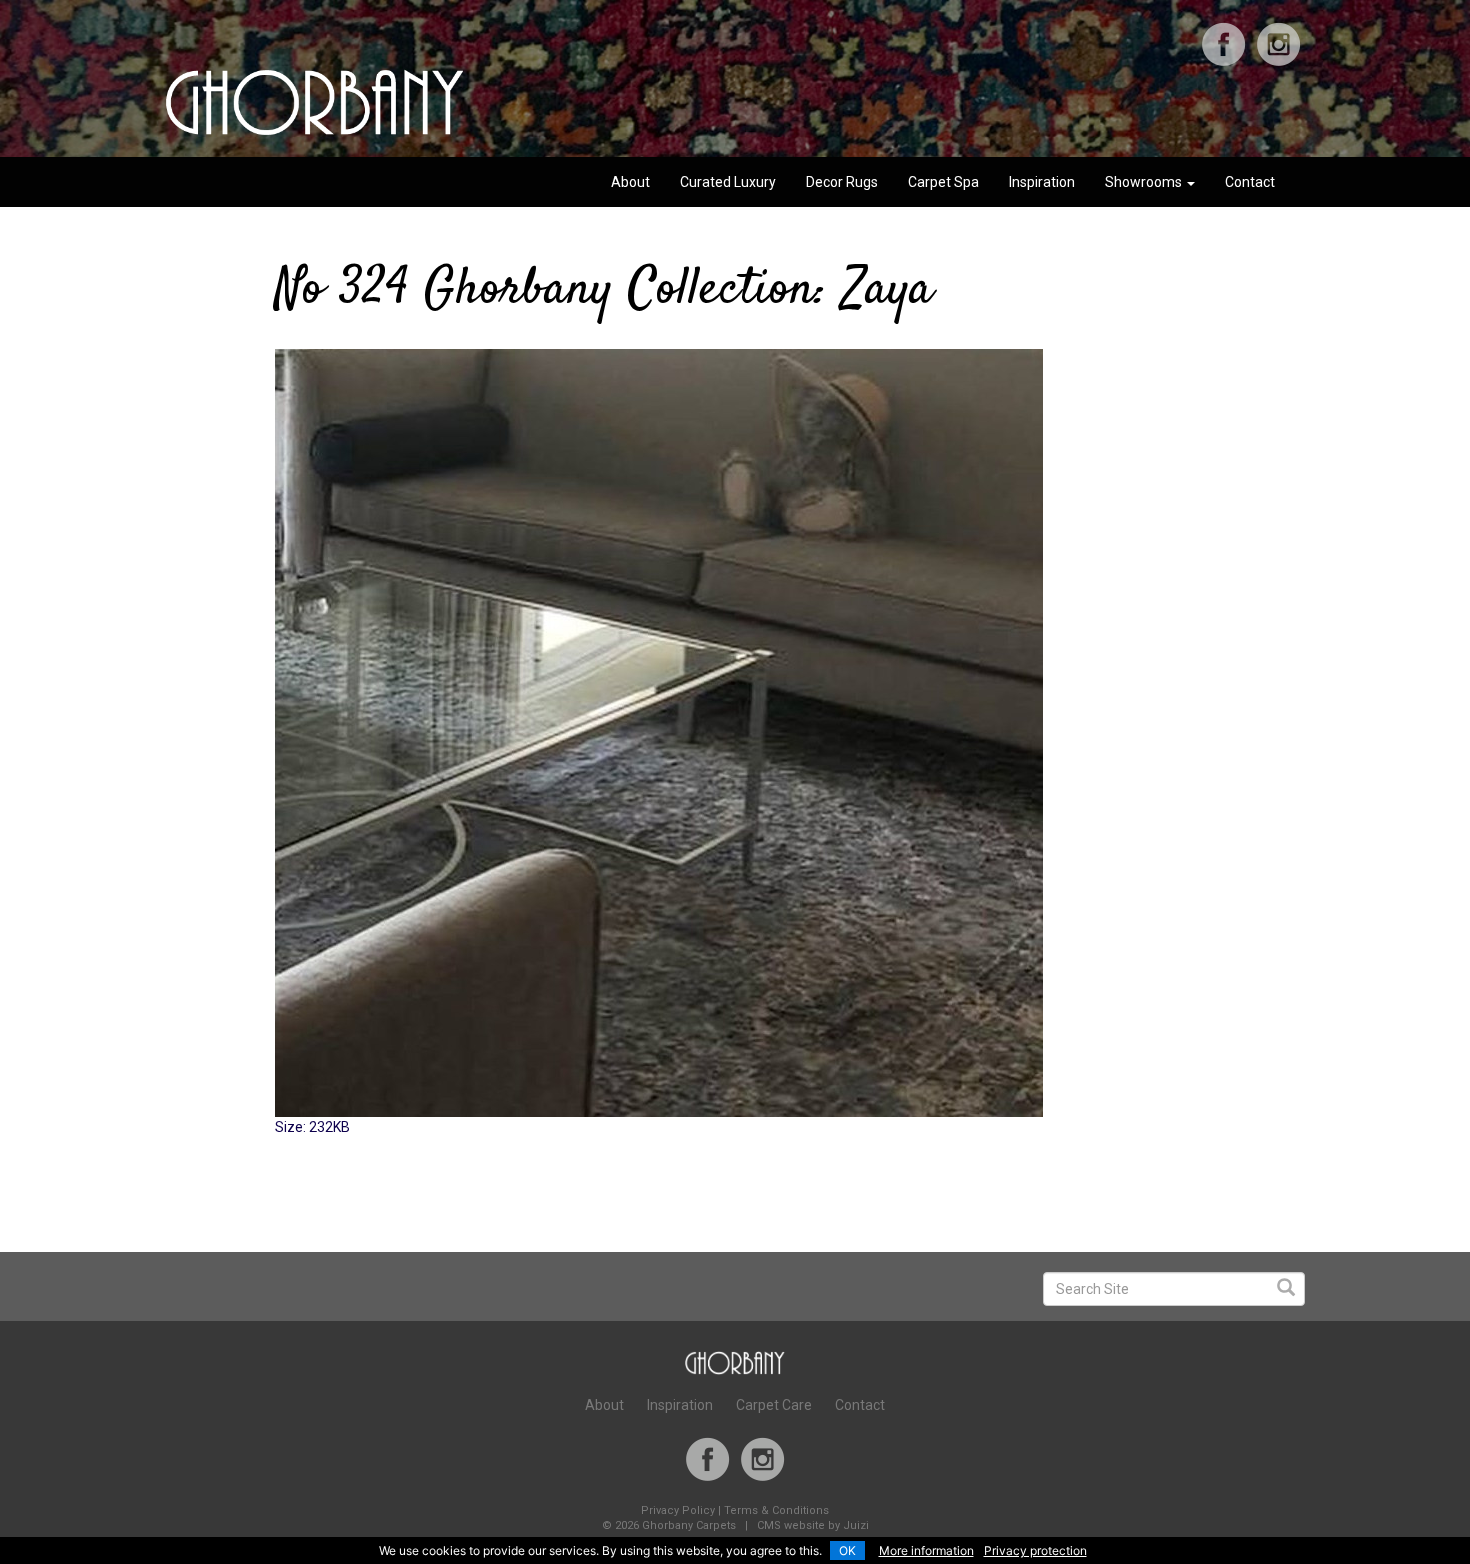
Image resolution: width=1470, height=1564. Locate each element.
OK (847, 1550)
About (630, 182)
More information (926, 1550)
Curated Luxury (728, 182)
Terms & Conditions (776, 1510)
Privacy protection (1035, 1550)
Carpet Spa (943, 182)
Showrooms (1145, 182)
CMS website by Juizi (813, 1525)
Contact (1250, 182)
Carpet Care (774, 1405)
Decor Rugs (842, 182)
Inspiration (1042, 182)
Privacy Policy (678, 1510)
